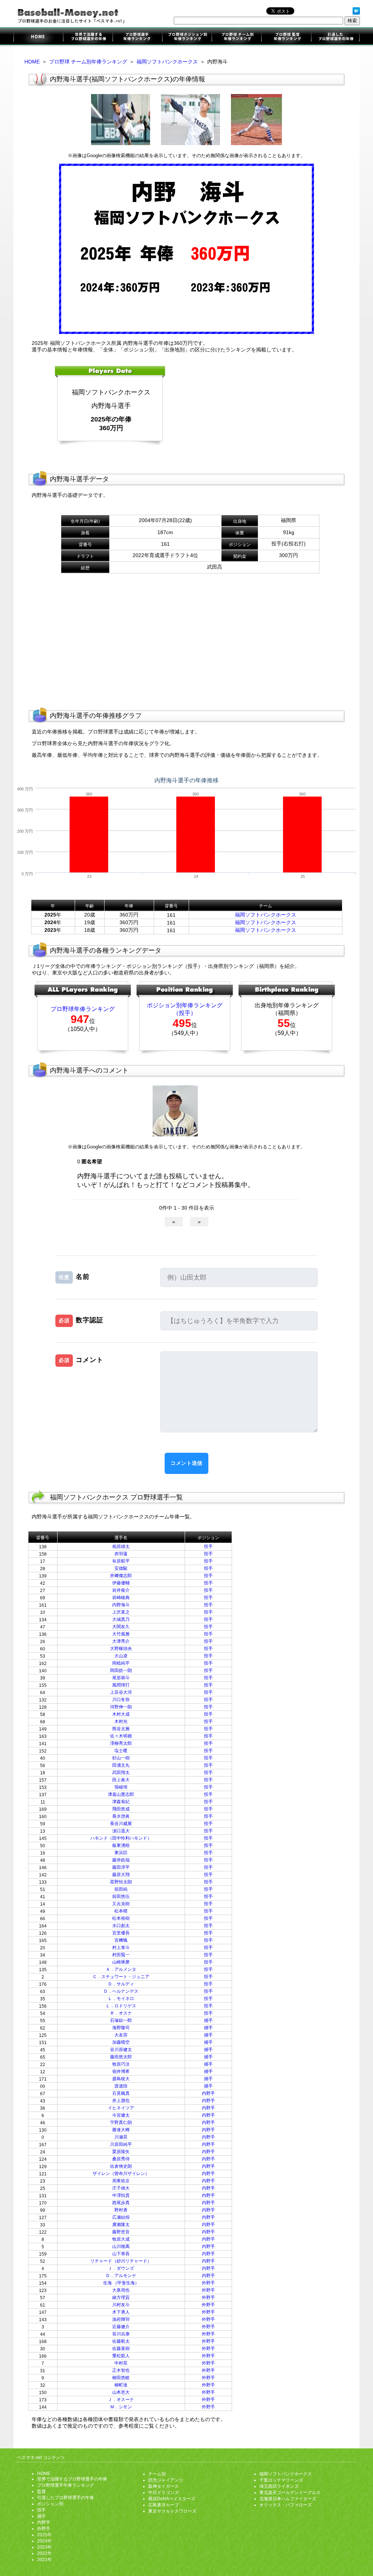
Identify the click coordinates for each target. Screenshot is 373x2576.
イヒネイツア (121, 2108)
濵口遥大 (121, 1831)
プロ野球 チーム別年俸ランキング (88, 62)
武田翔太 (121, 1773)
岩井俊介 (121, 1590)
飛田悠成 (121, 1809)
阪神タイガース (164, 2486)
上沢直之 (121, 1612)
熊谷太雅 (121, 1729)
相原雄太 (121, 1546)
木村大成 (121, 1714)
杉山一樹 (121, 1758)
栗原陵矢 (121, 2152)
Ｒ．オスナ (121, 2013)
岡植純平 (121, 1663)
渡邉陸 (121, 2086)
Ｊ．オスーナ (121, 2400)
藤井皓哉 (121, 1860)
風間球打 (121, 1685)
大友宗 (121, 2035)
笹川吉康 (121, 2334)
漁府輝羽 (121, 2319)
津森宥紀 (121, 1802)
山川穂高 (121, 2246)
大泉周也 (121, 2290)
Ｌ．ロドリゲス (121, 2006)
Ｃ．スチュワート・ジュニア (121, 1977)
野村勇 (121, 2210)
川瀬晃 (121, 2137)
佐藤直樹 (121, 2349)
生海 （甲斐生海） (121, 2283)
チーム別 (157, 2474)
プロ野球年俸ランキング (83, 1009)
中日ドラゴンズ (164, 2493)
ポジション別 (50, 2504)
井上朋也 (121, 2101)
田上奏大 (121, 1780)
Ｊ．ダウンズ (121, 2268)
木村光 (121, 1721)
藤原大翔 (121, 1875)
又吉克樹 (121, 1904)
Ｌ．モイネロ (121, 1999)
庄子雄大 (121, 2188)
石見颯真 (121, 2093)
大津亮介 (121, 1641)
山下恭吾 (121, 2254)
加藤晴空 (121, 2042)
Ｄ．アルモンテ (121, 2276)
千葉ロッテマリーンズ (281, 2480)
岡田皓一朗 (121, 1670)
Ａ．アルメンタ (121, 1969)
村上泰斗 (121, 1947)
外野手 (208, 2283)
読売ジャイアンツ (166, 2480)
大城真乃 (121, 1619)
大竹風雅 (121, 1634)
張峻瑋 (121, 1787)
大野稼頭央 (121, 1649)
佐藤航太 (121, 2341)
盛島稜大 (121, 2079)
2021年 (44, 2560)
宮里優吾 (121, 1933)
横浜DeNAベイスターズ (172, 2499)
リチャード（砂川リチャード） (121, 2261)
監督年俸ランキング (286, 37)
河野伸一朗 (121, 1707)
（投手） (185, 1013)
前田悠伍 (121, 1896)
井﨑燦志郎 (121, 1576)
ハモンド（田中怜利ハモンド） (121, 1838)
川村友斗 (121, 2305)
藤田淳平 (121, 1867)
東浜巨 (121, 1853)
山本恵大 (121, 2392)
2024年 (44, 2541)
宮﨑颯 (121, 1940)
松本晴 (121, 1911)
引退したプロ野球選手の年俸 (335, 37)
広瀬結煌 (121, 2217)
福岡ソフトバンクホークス (167, 62)
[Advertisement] (252, 412)
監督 (42, 2491)
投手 (208, 1546)
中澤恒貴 (121, 2195)
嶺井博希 (121, 2071)
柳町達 (121, 2385)
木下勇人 (121, 2312)
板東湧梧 (121, 1845)
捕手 (208, 2020)
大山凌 (121, 1656)
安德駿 (121, 1568)
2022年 (44, 2553)
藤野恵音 (121, 2232)
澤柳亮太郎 (121, 1743)
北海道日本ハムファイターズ (288, 2499)
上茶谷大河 (121, 1692)
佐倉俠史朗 (121, 2166)
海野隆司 (121, 2028)
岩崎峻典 (121, 1598)
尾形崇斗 (121, 1678)
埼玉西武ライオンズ (279, 2486)
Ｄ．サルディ (121, 1984)
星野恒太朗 (121, 1882)
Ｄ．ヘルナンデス (121, 1991)
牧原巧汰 (121, 2064)
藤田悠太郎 (121, 2057)
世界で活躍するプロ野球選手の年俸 (88, 37)
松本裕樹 (121, 1918)
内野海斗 (121, 1605)
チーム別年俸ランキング (236, 37)
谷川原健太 (121, 2050)
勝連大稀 (121, 2130)
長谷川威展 (121, 1824)
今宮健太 (121, 2115)
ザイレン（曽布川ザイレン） (121, 2174)
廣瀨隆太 (121, 2225)
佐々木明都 (121, 1736)
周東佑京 (121, 2181)
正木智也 (121, 2370)
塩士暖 (121, 1751)
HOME (32, 62)
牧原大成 (121, 2239)
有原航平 (121, 1561)
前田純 (121, 1889)
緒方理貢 (121, 2297)
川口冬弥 (121, 1700)
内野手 (208, 2093)
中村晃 (121, 2363)
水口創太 (121, 1926)
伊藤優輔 (121, 1583)
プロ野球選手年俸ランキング (137, 37)
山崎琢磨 (121, 1962)
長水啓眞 (121, 1816)
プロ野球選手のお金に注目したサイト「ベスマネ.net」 (38, 37)
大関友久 (121, 1627)
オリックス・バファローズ (286, 2505)
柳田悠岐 (121, 2378)
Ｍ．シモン (121, 2407)
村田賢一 (121, 1955)
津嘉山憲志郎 (121, 1794)
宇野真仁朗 (121, 2122)
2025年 (44, 2535)
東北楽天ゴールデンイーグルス (290, 2493)
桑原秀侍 (121, 2159)
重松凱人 (121, 2356)
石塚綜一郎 (121, 2020)
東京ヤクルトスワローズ (172, 2511)
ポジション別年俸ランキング (187, 37)
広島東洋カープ (164, 2505)
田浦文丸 (121, 1765)
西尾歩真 (121, 2203)
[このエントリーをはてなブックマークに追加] (356, 13)
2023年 (44, 2547)
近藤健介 (121, 2327)
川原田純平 (121, 2144)
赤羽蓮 (121, 1554)
